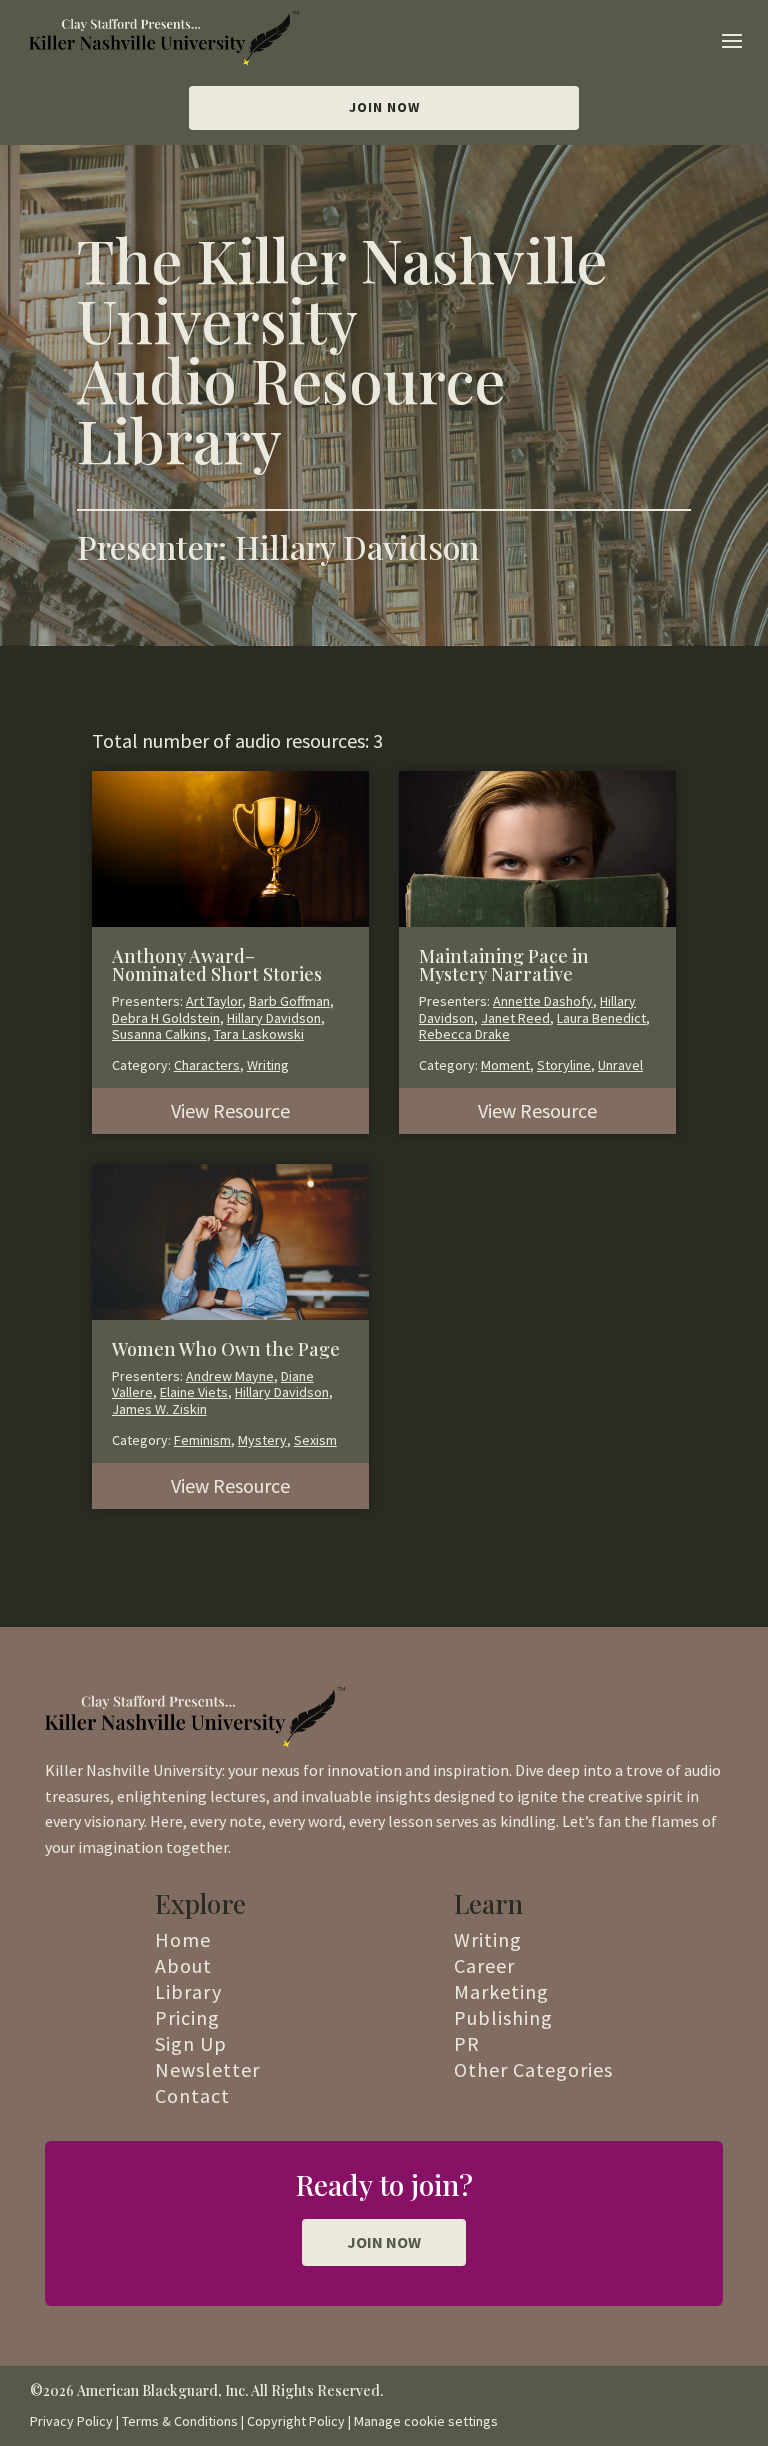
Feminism (202, 1440)
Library (188, 1991)
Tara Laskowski (259, 1034)
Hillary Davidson (274, 1018)
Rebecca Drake (464, 1034)
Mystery (262, 1440)
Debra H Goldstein (166, 1018)
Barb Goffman (289, 1001)
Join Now (384, 107)
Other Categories (533, 2069)
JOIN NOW (384, 2242)
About (183, 1965)
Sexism (315, 1440)
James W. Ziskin (159, 1409)
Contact (192, 2095)
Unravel (620, 1065)
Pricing (187, 2017)
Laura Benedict (601, 1018)
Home (183, 1939)
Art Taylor (214, 1001)
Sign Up (191, 2043)
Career (484, 1965)
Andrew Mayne (230, 1376)
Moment (505, 1065)
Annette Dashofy (543, 1001)
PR (467, 2043)
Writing (268, 1065)
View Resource (230, 1110)
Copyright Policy (296, 2421)
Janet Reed (515, 1018)
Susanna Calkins (159, 1034)
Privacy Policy (71, 2421)
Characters (207, 1065)
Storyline (564, 1065)
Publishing (503, 2017)
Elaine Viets (194, 1392)
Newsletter (207, 2069)
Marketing (501, 1991)
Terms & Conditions (180, 2421)
